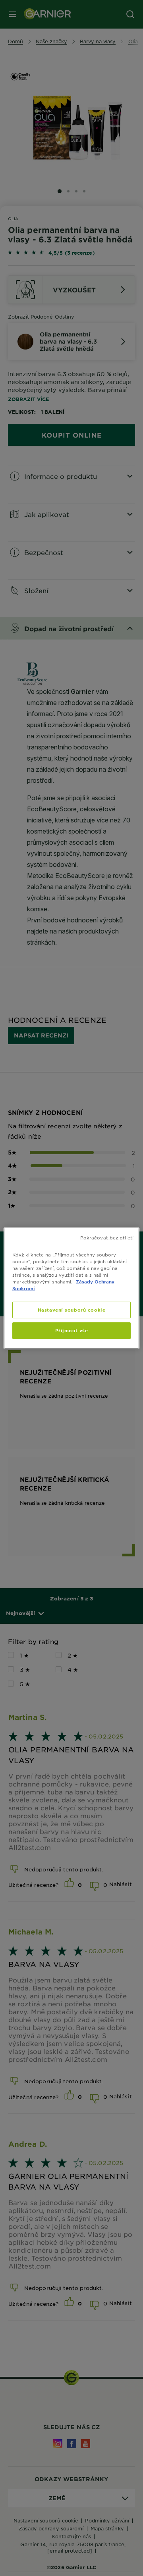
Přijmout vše (72, 1330)
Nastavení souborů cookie (72, 1310)
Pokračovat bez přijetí (107, 1237)
